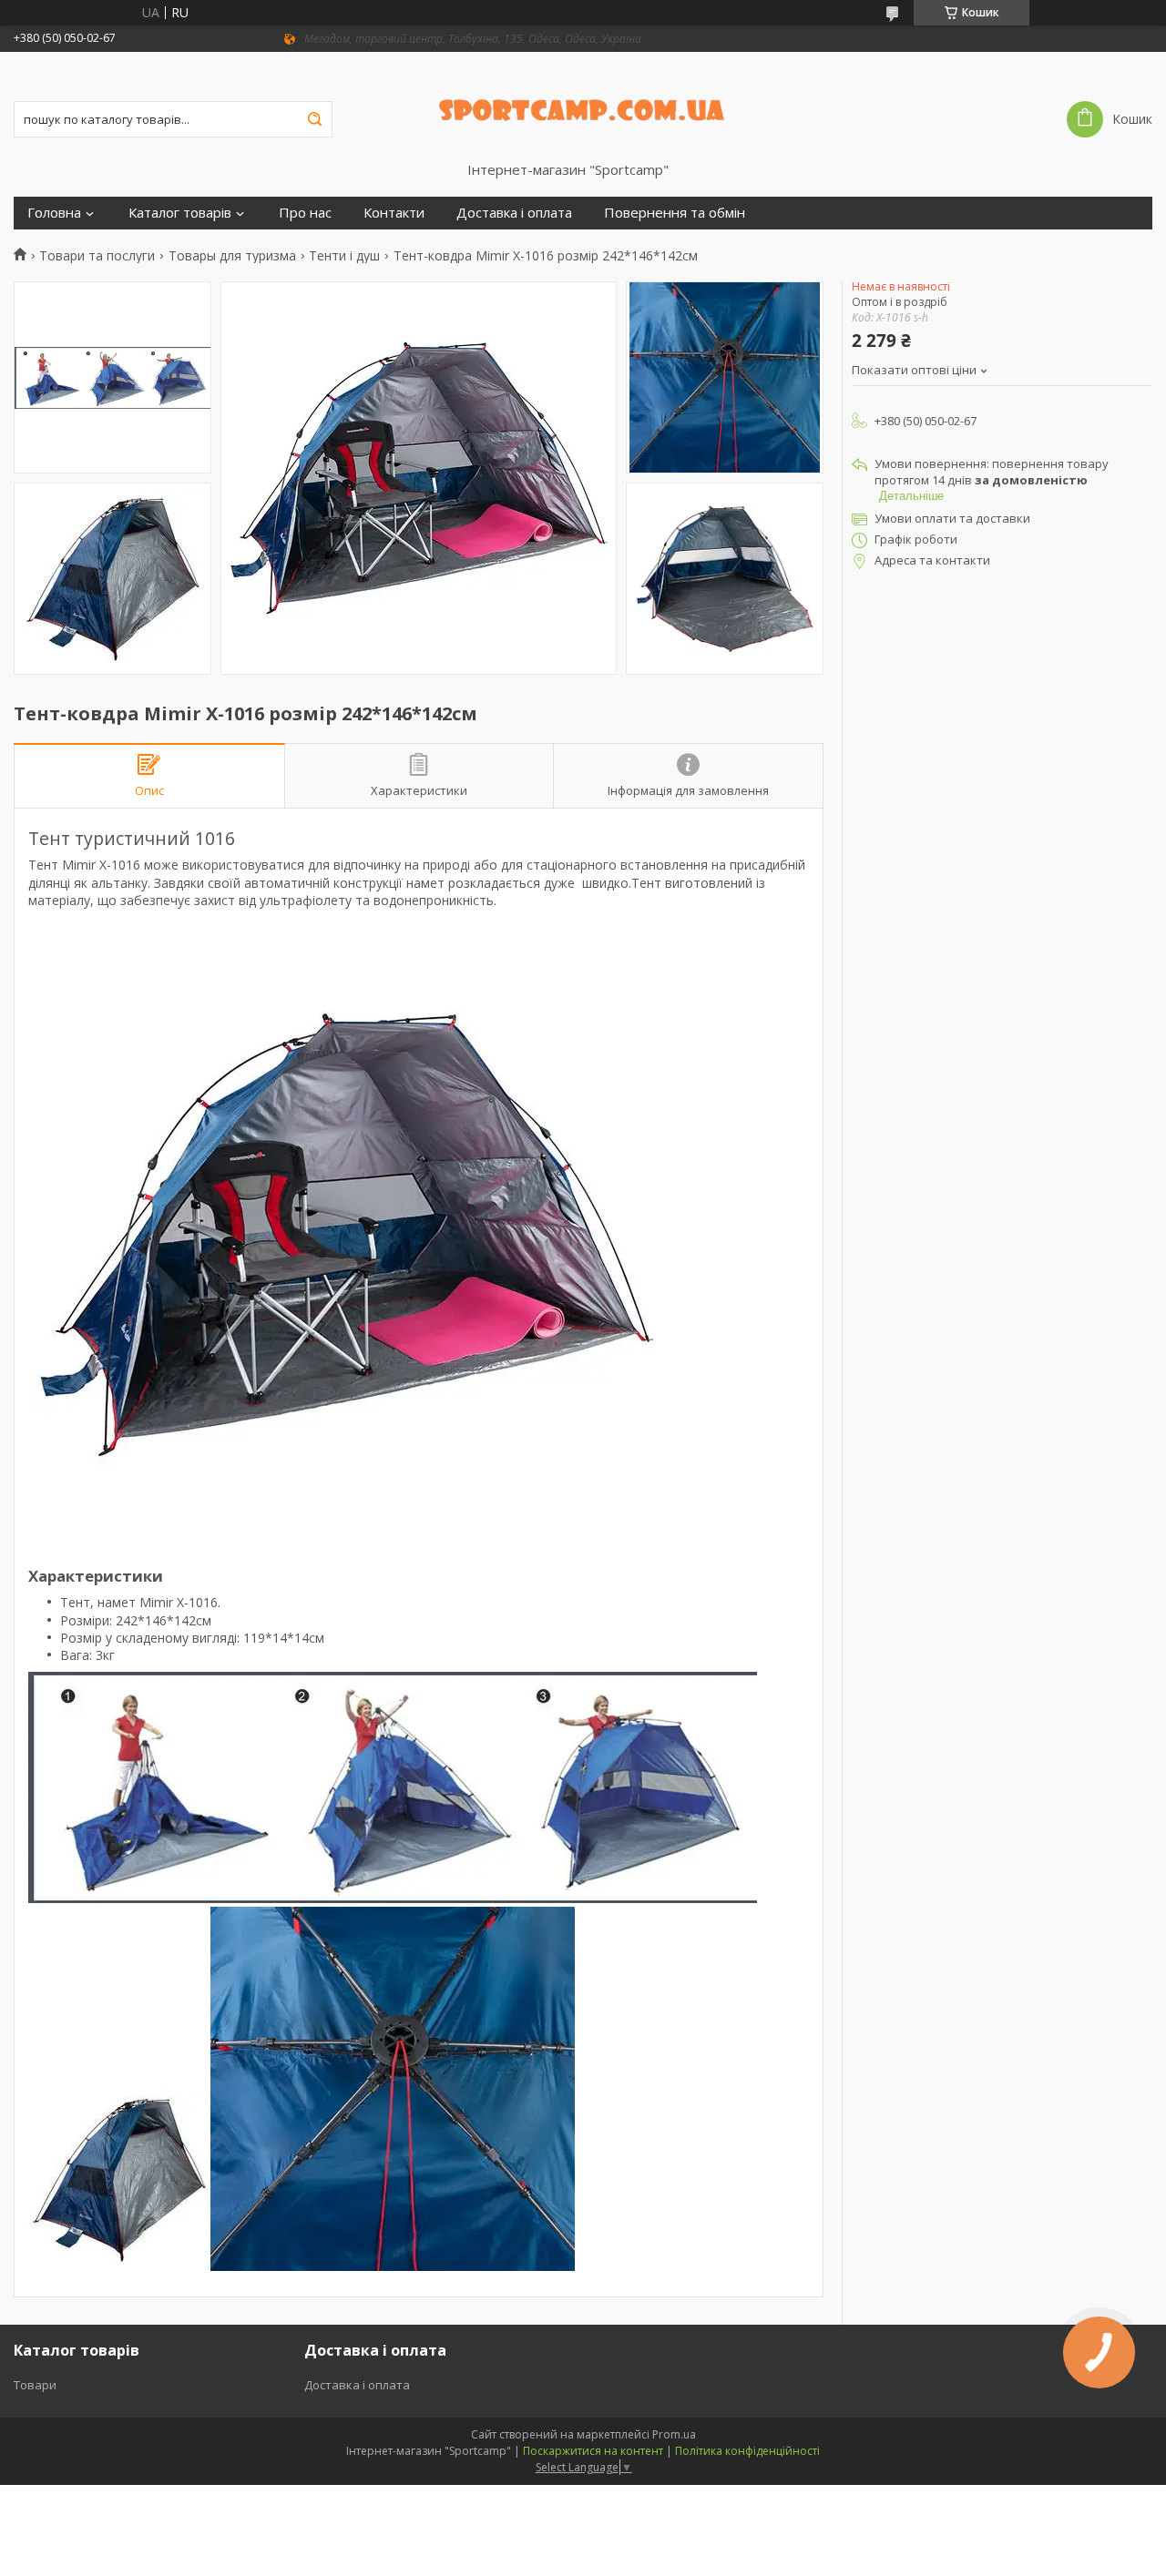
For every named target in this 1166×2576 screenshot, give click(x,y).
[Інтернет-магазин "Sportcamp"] (583, 107)
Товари (35, 2385)
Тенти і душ (344, 256)
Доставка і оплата (514, 213)
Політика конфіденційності (747, 2451)
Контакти (394, 213)
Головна (54, 213)
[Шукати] (314, 119)
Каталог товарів (180, 213)
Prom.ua (674, 2434)
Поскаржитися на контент (593, 2451)
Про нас (305, 213)
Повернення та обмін (675, 213)
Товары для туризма (232, 256)
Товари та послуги (97, 256)
